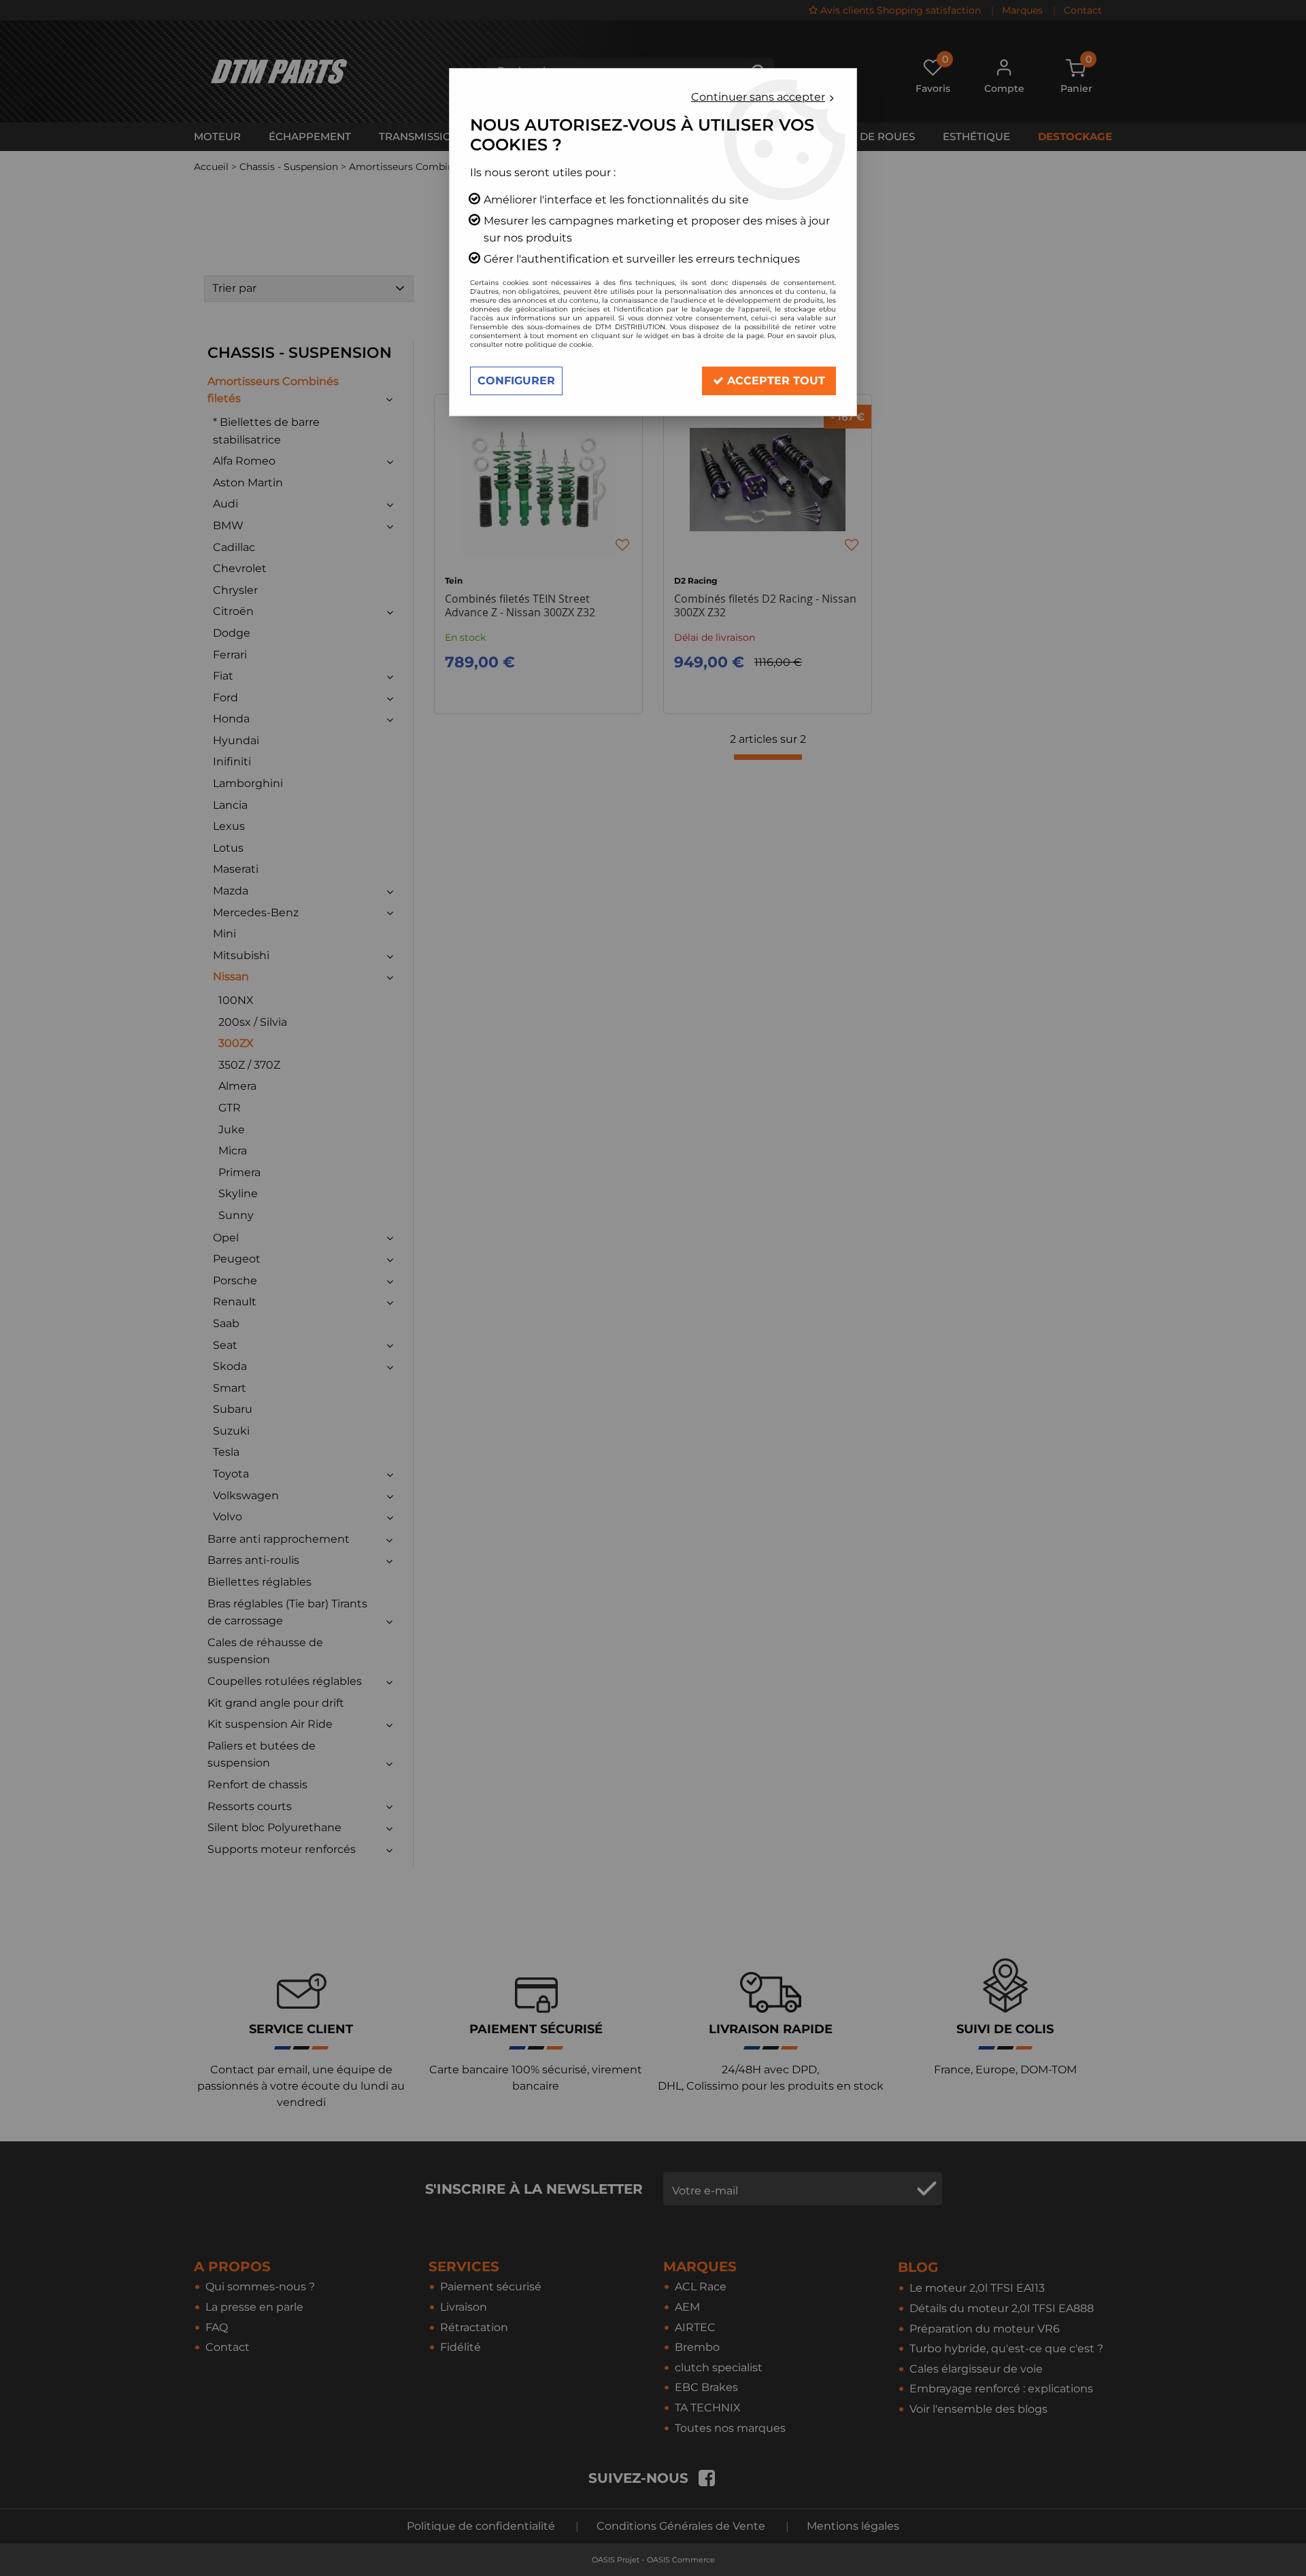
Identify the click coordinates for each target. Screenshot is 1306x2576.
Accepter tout (774, 381)
